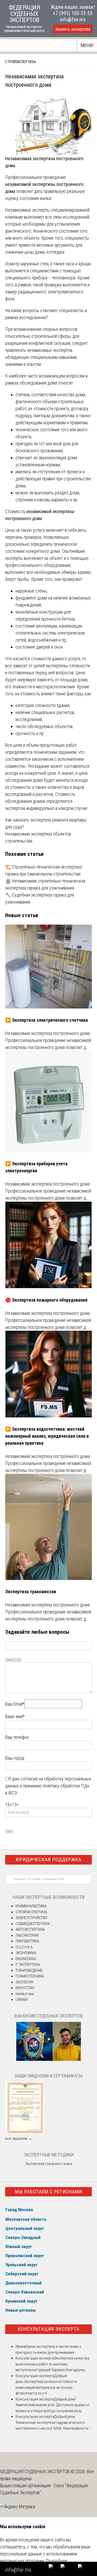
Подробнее (57, 2561)
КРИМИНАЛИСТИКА (31, 1906)
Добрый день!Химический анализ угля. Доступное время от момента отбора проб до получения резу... (53, 2405)
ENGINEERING (26, 1959)
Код (19, 1660)
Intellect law (25, 1994)
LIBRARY (22, 2000)
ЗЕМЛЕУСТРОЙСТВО (31, 1918)
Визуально (10, 1660)
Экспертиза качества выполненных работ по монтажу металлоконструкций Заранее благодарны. (52, 2364)
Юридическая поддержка (48, 1859)
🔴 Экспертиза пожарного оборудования (46, 1300)
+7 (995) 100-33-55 (73, 13)
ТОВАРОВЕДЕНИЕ (29, 1970)
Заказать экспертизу (73, 29)
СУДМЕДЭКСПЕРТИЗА (33, 1924)
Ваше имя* (15, 1716)
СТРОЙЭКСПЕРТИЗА (20, 62)
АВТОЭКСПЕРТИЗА (30, 1929)
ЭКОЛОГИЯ (24, 1982)
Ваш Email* (15, 1704)
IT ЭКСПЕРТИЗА (28, 1965)
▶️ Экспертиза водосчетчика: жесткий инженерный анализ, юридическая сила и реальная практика (47, 1436)
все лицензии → (19, 2138)
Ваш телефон (17, 1737)
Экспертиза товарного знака (49, 2164)
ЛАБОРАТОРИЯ (27, 1935)
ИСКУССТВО (25, 1988)
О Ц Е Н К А (24, 1947)
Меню (87, 45)
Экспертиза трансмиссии (31, 1592)
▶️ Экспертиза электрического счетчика (47, 1020)
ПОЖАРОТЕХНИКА (30, 1976)
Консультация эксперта (48, 2329)
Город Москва (19, 2210)
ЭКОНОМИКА (26, 1953)
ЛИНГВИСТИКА (27, 1941)
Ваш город (15, 1758)
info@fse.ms (73, 19)
